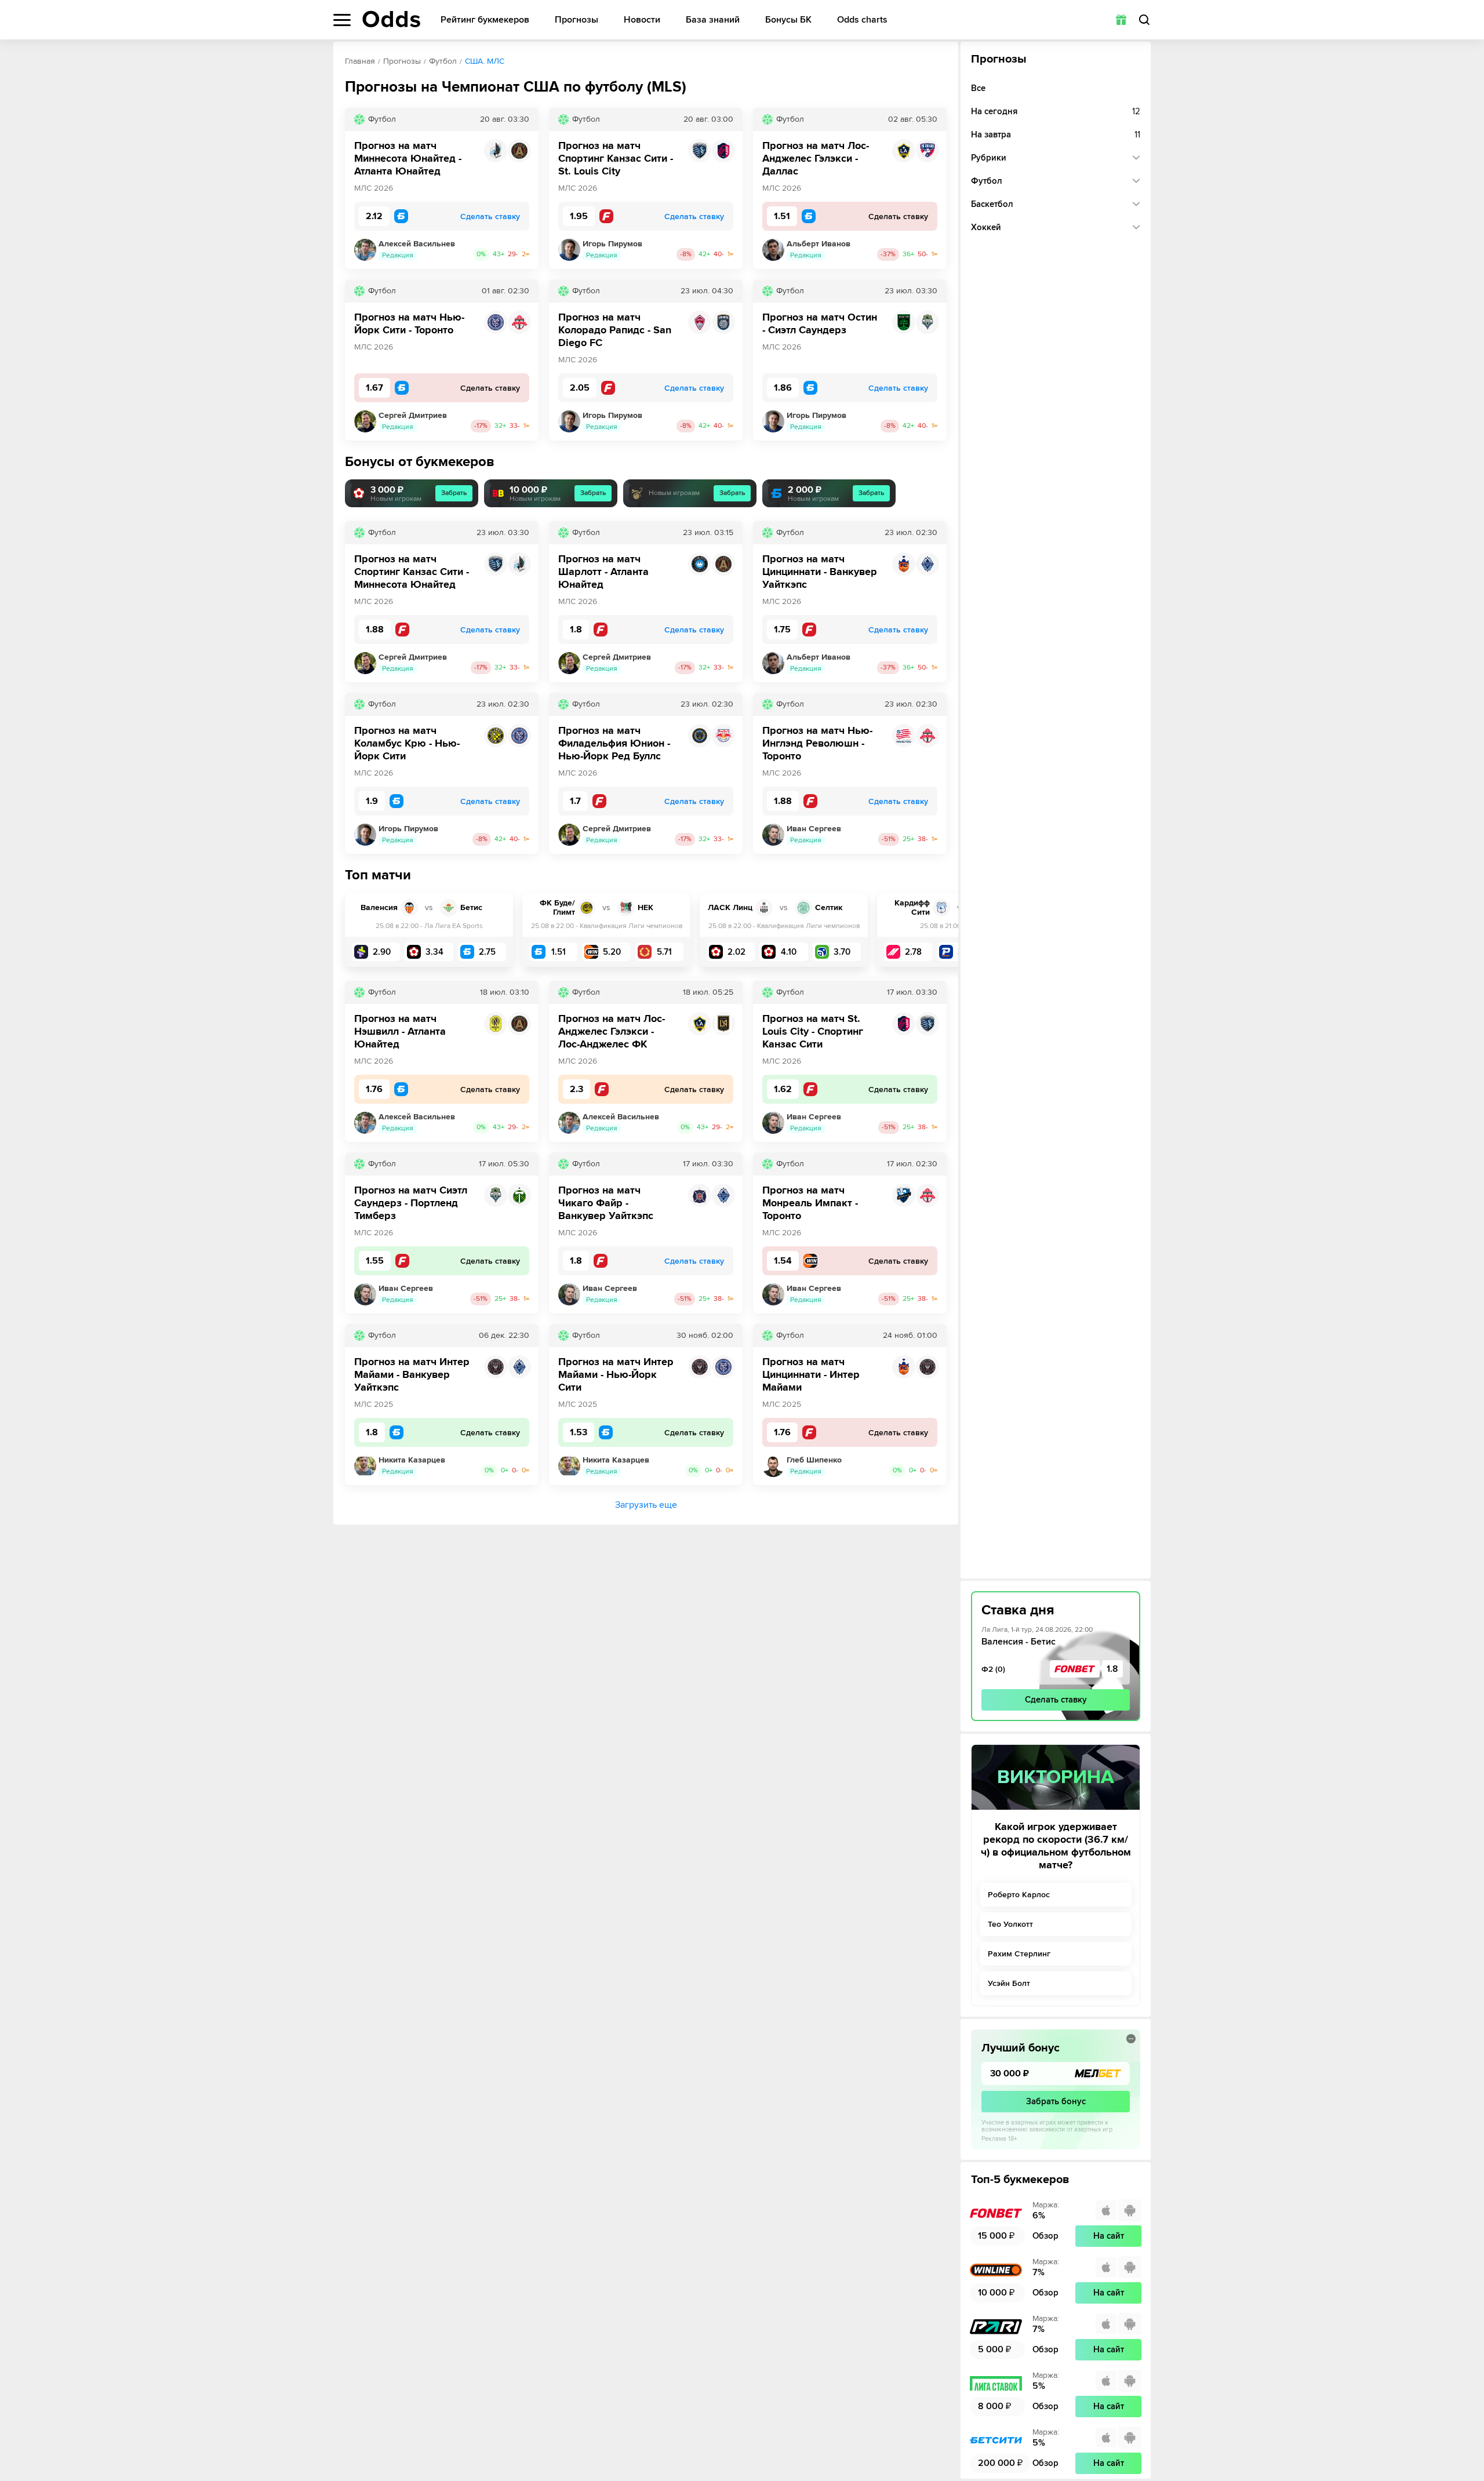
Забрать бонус (1056, 2101)
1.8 (1112, 1669)
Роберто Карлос (1019, 1895)
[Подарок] (1121, 20)
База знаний (713, 20)
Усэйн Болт (1009, 1983)
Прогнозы (576, 20)
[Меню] (342, 20)
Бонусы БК (788, 20)
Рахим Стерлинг (1019, 1954)
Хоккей (986, 227)
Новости (642, 20)
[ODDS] (391, 19)
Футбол (443, 61)
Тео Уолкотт (1010, 1924)
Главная (360, 61)
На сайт (1109, 2236)
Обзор (1045, 2236)
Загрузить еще (646, 1505)
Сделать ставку (1056, 1700)
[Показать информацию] (1131, 2039)
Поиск (1144, 20)
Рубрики (989, 158)
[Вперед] (941, 930)
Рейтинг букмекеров (485, 20)
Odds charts (862, 20)
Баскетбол (992, 204)
